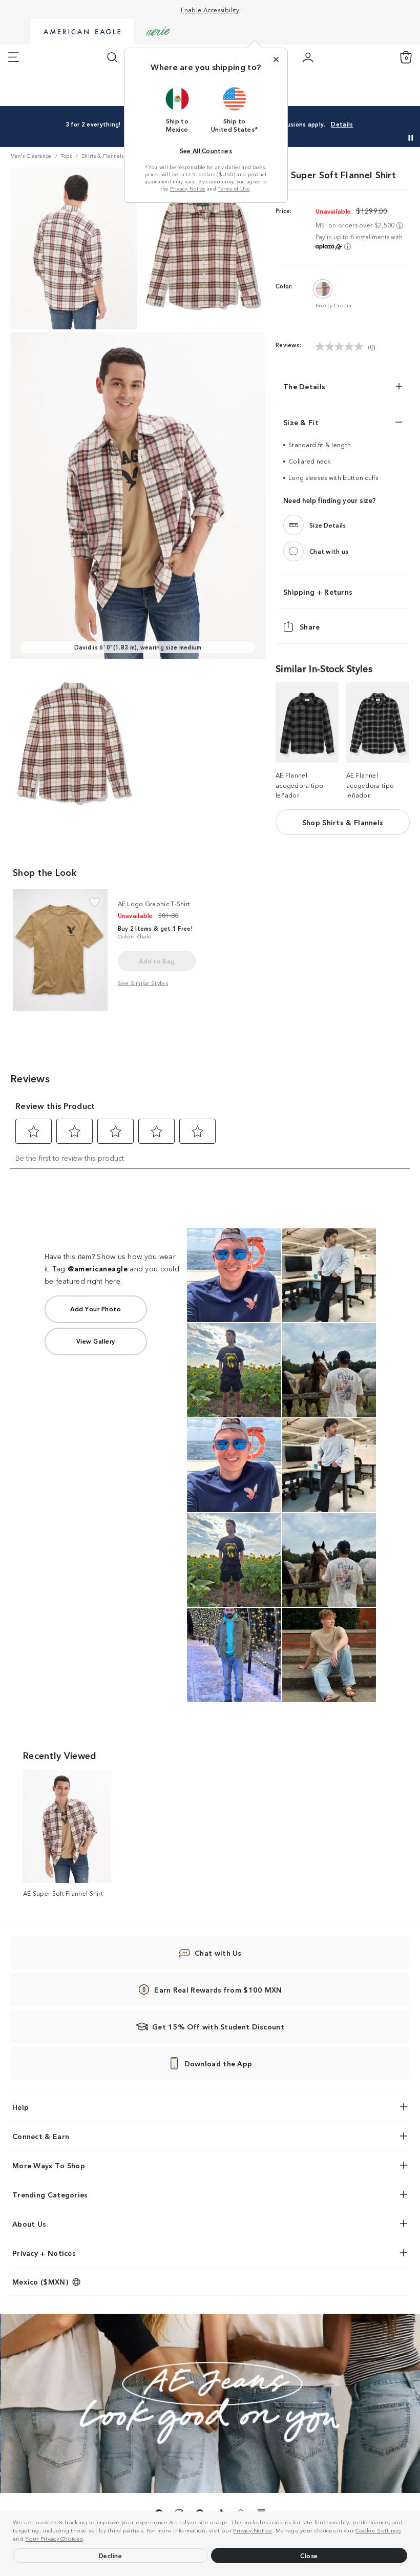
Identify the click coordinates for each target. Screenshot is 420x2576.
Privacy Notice (253, 2530)
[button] (87, 2540)
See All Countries (206, 150)
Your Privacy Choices (54, 2538)
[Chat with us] (293, 551)
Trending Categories (50, 2194)
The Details (304, 386)
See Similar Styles (143, 982)
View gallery (96, 1341)
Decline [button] (111, 2555)
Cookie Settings (378, 2530)
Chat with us (329, 551)
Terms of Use (234, 189)
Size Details (328, 525)
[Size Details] (293, 525)
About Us (29, 2224)
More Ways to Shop (49, 2165)
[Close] (276, 59)
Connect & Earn (41, 2136)
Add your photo (96, 1308)
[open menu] (14, 57)
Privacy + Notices (44, 2253)
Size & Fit (301, 422)
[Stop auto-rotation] (411, 138)
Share (310, 626)
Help (20, 2107)
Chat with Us (218, 1953)
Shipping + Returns (318, 592)
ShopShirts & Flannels (343, 822)
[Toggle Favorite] (94, 902)
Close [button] (309, 2555)
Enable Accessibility (210, 9)
